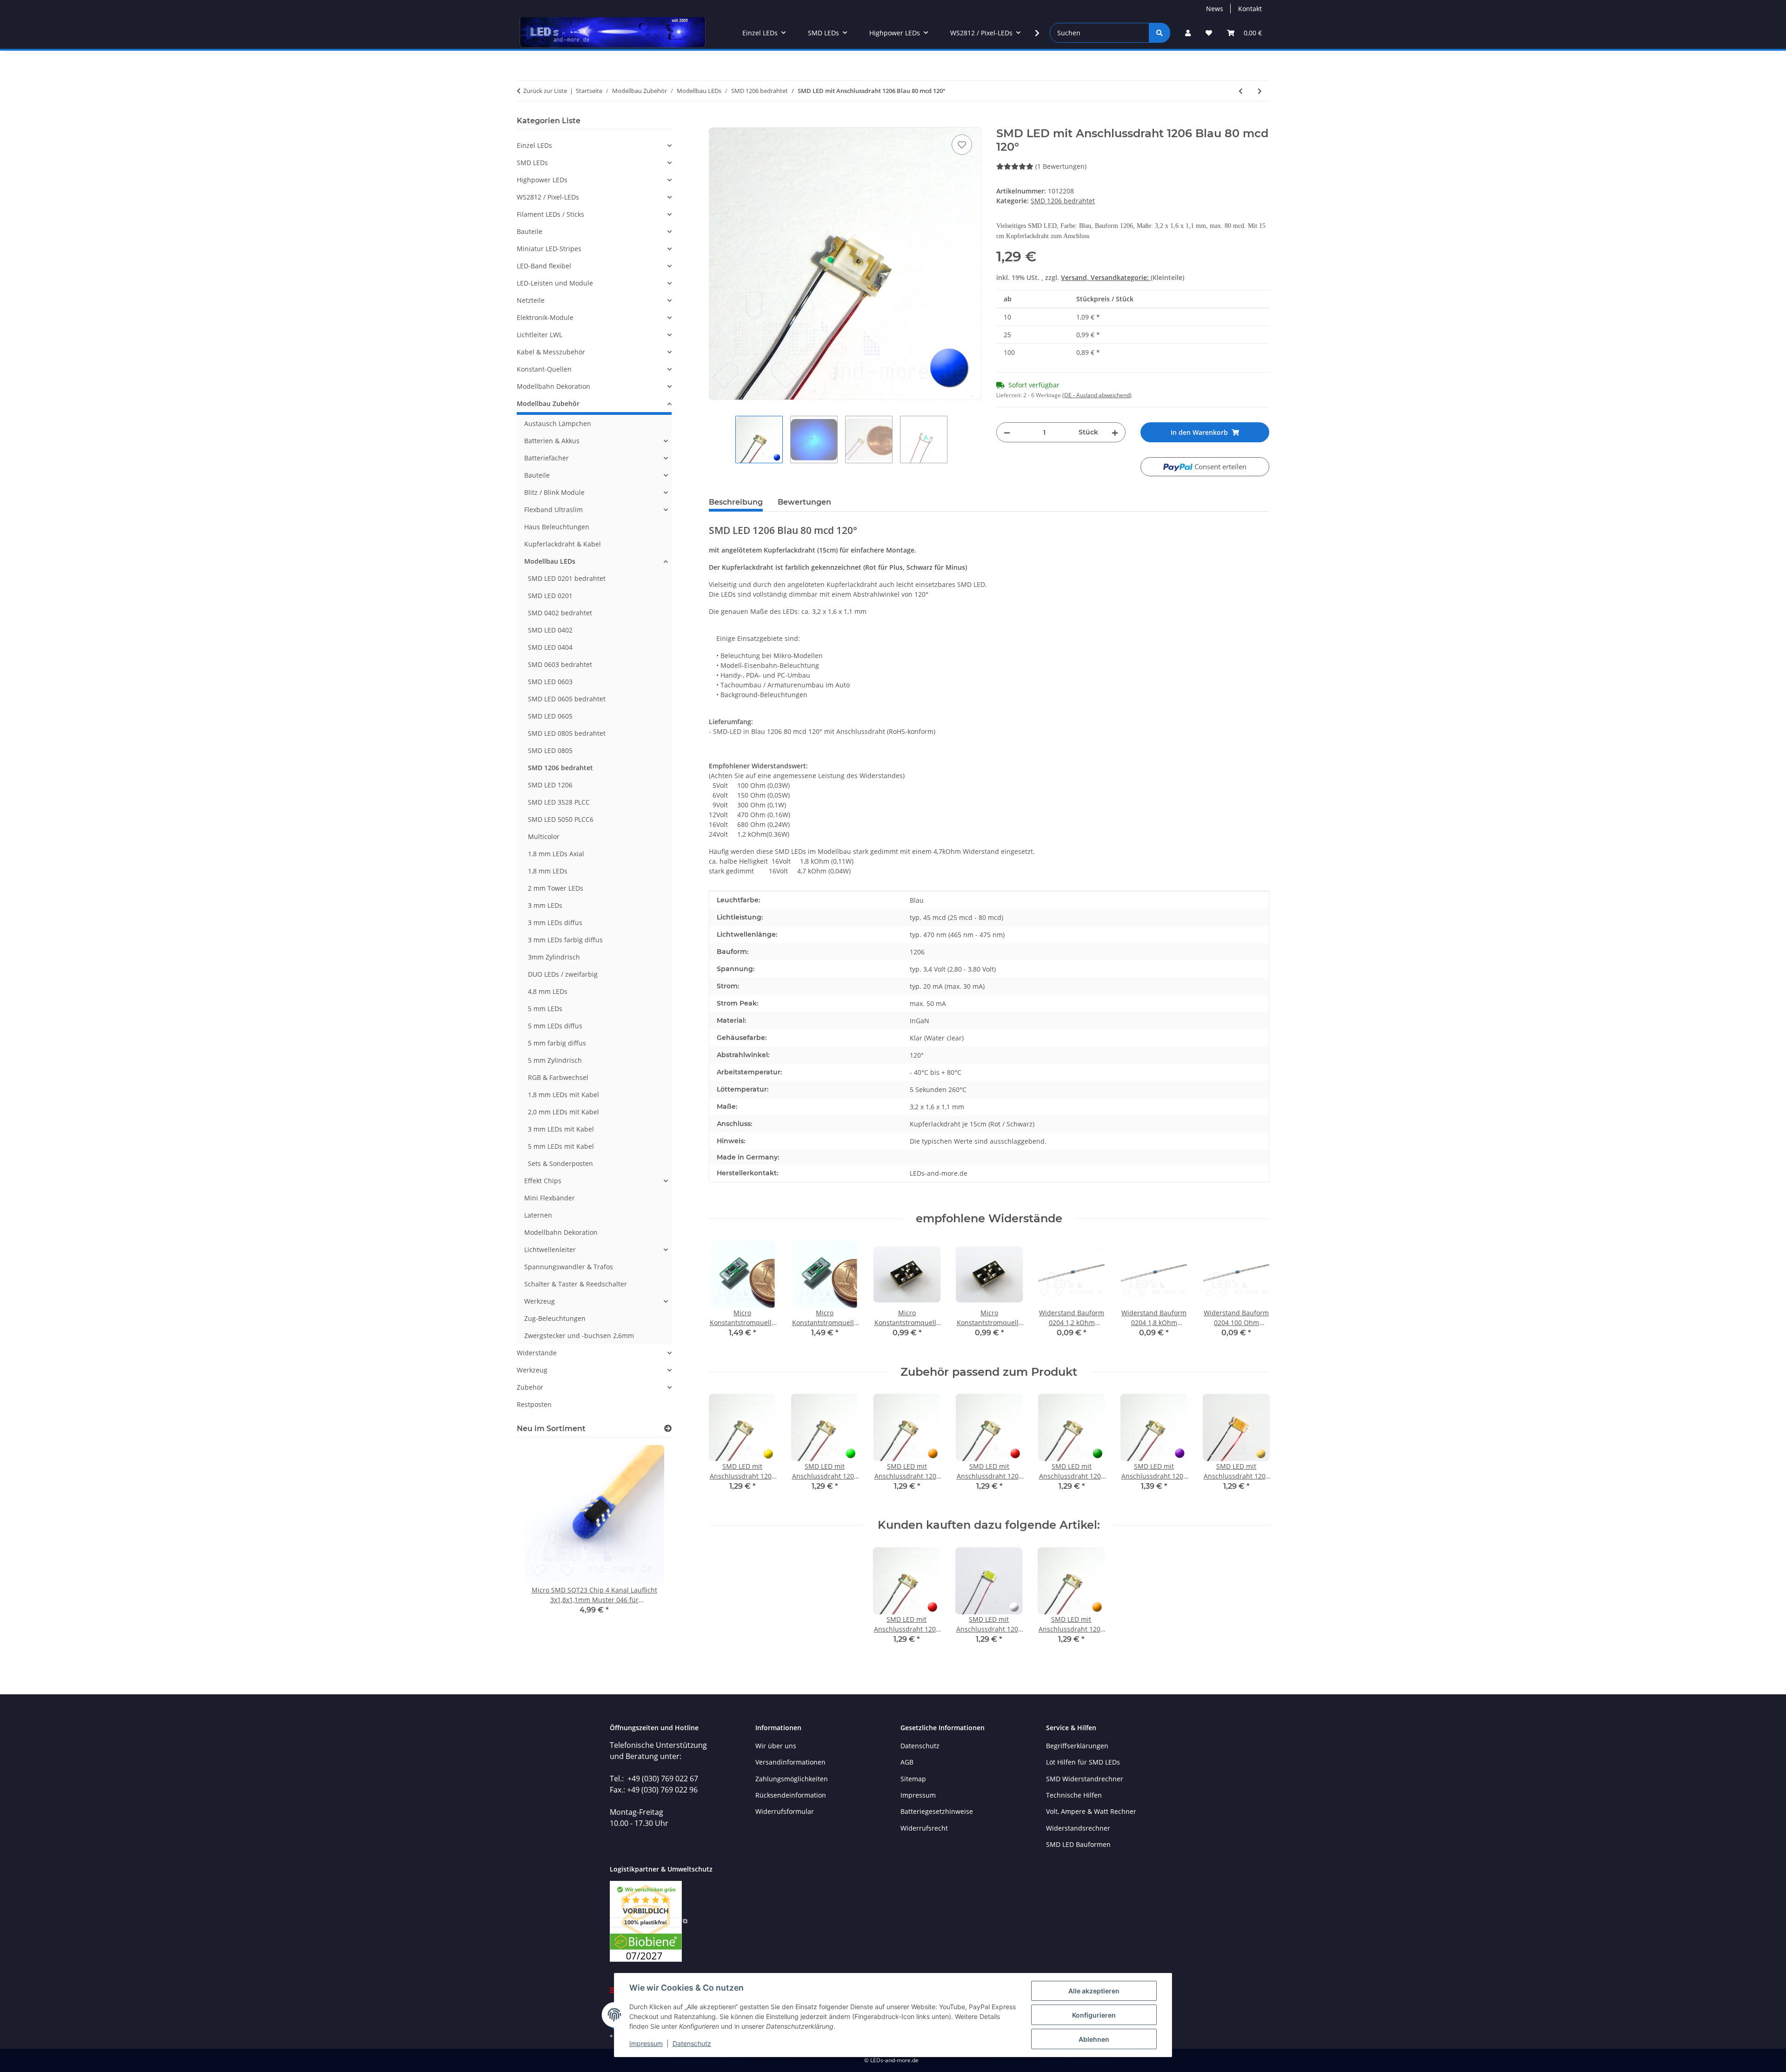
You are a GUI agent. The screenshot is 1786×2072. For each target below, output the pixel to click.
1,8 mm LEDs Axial (556, 854)
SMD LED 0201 (550, 596)
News (1215, 9)
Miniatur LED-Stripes (549, 249)
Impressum (646, 2043)
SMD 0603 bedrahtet (560, 664)
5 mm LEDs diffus (555, 1026)
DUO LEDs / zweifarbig (563, 974)
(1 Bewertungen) (1061, 166)
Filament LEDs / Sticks (550, 214)
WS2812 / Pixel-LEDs (548, 197)
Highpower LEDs (542, 180)
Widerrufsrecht (924, 1828)
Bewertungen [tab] (804, 502)
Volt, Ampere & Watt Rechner (1091, 1811)
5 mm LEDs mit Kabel (561, 1146)
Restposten (534, 1404)
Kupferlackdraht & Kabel (563, 544)
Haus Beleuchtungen (557, 527)
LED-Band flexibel (544, 266)
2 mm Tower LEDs (556, 888)
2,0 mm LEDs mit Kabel (563, 1112)
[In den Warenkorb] (716, 122)
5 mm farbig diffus (557, 1043)
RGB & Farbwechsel (558, 1077)
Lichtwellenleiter (550, 1249)
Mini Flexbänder (550, 1198)
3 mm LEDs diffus (555, 923)
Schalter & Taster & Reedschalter (576, 1284)
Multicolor (544, 836)
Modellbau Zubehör (548, 403)
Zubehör (530, 1387)
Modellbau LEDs (550, 561)
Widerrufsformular (785, 1811)
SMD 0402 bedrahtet (560, 613)
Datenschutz (692, 2043)
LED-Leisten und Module (555, 283)
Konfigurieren (1094, 2015)
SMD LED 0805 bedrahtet (567, 733)
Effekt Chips (543, 1181)
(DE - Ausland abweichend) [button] (1097, 395)
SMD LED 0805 (550, 750)
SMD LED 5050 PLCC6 (561, 819)
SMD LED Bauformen (1078, 1844)
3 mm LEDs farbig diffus (565, 940)
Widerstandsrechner (1078, 1828)
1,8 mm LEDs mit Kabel (563, 1095)
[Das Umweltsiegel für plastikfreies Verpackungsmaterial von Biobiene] (649, 1921)
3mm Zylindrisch (554, 957)
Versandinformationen (790, 1762)
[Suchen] (1160, 33)
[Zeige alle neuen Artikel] (668, 1429)
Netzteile (531, 300)
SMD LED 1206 (550, 785)
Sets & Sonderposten (560, 1163)
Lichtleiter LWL (540, 335)
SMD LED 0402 (550, 630)
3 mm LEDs (545, 905)
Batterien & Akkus (552, 441)
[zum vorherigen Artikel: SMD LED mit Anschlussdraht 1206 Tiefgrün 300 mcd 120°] (1241, 91)
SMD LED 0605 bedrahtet (567, 699)
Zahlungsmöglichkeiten (792, 1779)
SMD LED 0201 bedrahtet (567, 578)
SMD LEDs (532, 163)
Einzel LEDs (534, 145)
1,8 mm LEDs (548, 871)
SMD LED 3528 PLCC (559, 802)
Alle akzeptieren (1094, 1991)
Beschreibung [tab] (736, 502)
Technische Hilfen (1074, 1795)
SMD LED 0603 (550, 682)
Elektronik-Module (545, 317)
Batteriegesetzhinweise (937, 1811)
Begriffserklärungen (1077, 1746)
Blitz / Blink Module (554, 492)
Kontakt (1250, 9)
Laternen (538, 1215)
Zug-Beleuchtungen (555, 1318)
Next (1254, 1296)
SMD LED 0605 (550, 716)
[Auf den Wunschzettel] (962, 145)
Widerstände (537, 1353)
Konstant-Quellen (544, 369)
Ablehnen (1094, 2039)
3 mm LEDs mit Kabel (561, 1129)
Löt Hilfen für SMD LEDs (1083, 1762)
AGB (907, 1762)
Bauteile (530, 231)
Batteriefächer (546, 458)
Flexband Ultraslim (553, 510)
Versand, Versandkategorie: (1106, 277)
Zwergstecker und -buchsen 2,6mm (579, 1336)
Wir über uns (776, 1746)
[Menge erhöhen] (1115, 432)
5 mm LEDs (545, 1009)
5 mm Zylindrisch (555, 1060)
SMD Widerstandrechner (1085, 1779)
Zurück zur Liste (545, 91)
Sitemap (913, 1779)
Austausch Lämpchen (558, 423)
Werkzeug (540, 1301)
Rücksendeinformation (791, 1795)
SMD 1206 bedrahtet (1063, 201)
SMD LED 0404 (550, 647)
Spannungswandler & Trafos (569, 1267)
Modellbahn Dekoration (553, 386)
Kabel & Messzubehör (551, 352)
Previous (724, 1296)
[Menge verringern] (1007, 432)
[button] (1188, 33)
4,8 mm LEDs (548, 991)
